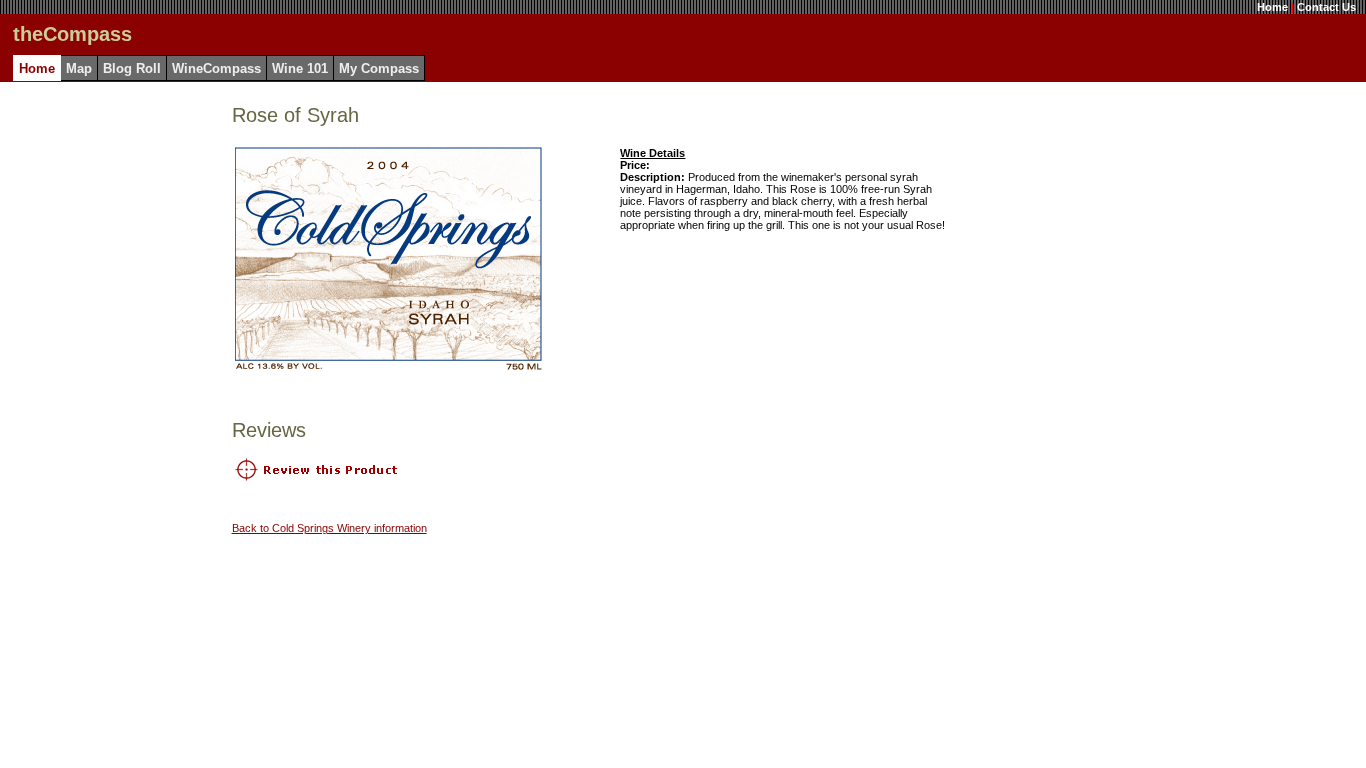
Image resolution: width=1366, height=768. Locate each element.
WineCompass (216, 68)
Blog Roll (132, 68)
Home (1272, 7)
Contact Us (1326, 7)
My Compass (379, 68)
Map (79, 68)
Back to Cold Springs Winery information (329, 528)
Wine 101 (300, 68)
